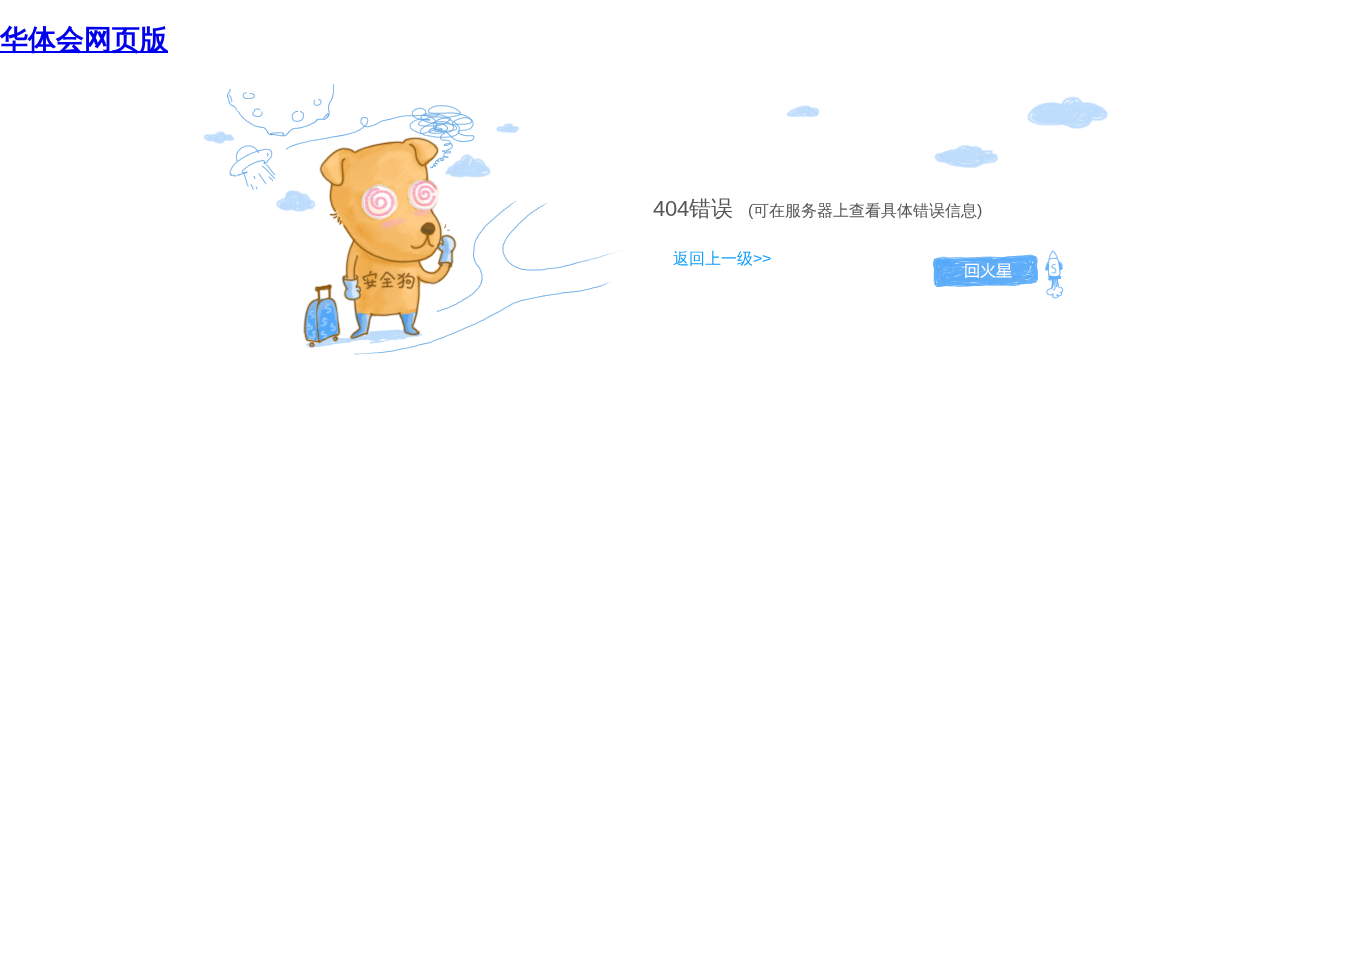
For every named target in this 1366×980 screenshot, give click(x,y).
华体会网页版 (84, 39)
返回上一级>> (722, 258)
